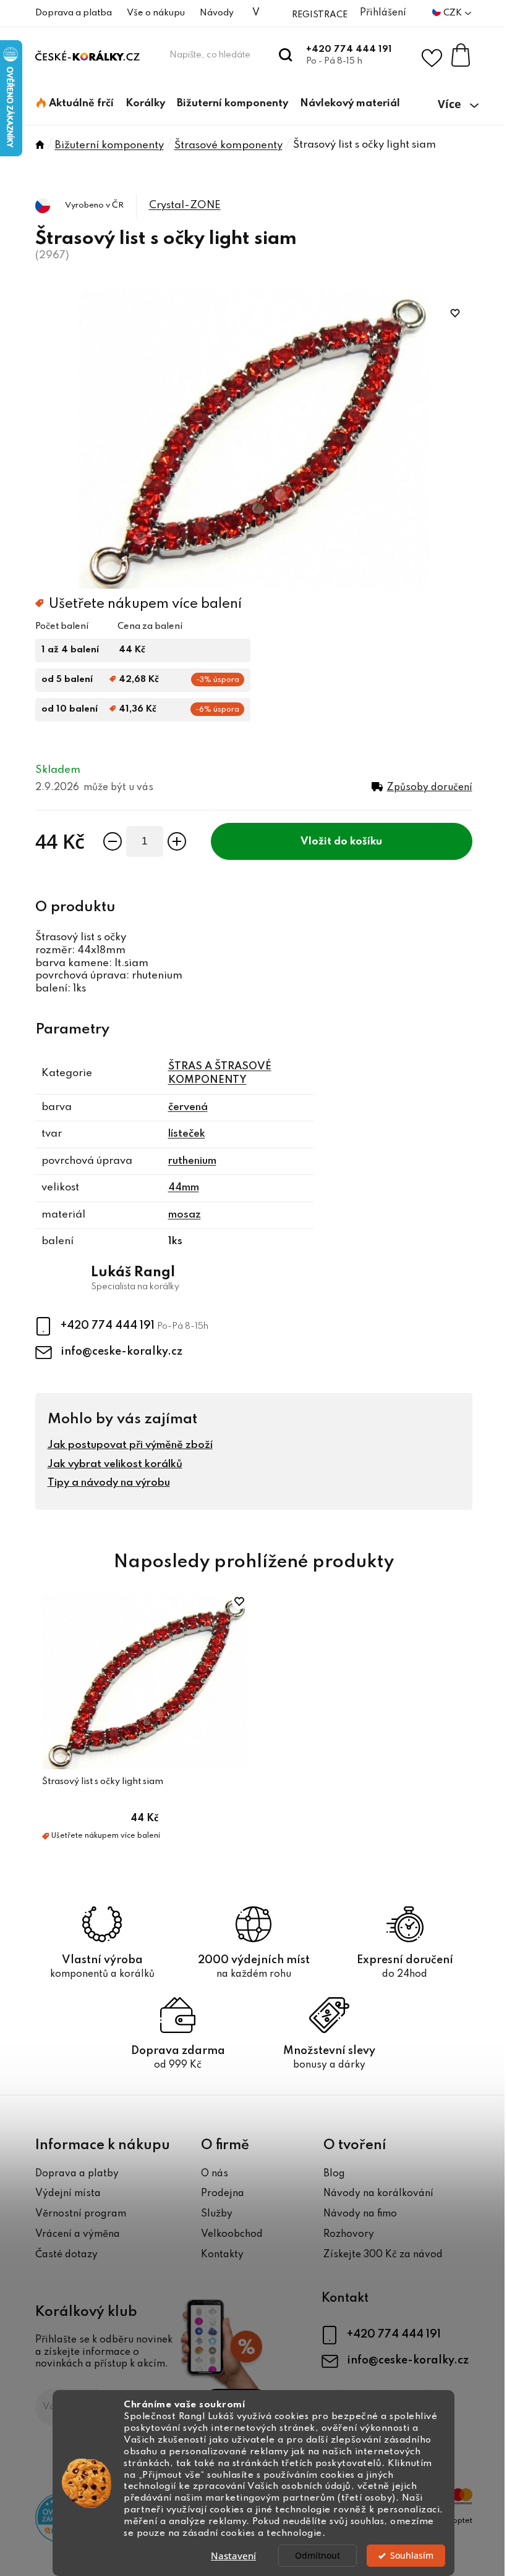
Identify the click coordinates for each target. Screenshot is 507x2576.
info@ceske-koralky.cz (121, 1352)
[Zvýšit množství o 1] (177, 841)
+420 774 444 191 (349, 49)
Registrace (320, 15)
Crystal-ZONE (185, 205)
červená (188, 1107)
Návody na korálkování (378, 2194)
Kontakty (222, 2255)
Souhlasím (412, 2556)
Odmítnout (317, 2556)
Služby (217, 2214)
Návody (217, 13)
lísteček (187, 1134)
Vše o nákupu (156, 13)
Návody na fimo (360, 2214)
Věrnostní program (81, 2214)
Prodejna (223, 2194)
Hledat (286, 55)
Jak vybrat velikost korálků (115, 1464)
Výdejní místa (68, 2194)
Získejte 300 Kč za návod (383, 2255)
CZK (454, 13)
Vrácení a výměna (78, 2234)
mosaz (185, 1215)
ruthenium (192, 1161)
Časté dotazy (66, 2255)
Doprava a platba (74, 13)
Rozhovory (349, 2234)
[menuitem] (75, 104)
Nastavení (233, 2556)
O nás (215, 2174)
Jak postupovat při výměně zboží (130, 1445)
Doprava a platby (77, 2174)
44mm (184, 1188)
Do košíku (358, 842)
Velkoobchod (232, 2234)
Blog (334, 2174)
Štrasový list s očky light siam (103, 1782)
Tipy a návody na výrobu (109, 1483)
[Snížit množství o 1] (113, 841)
